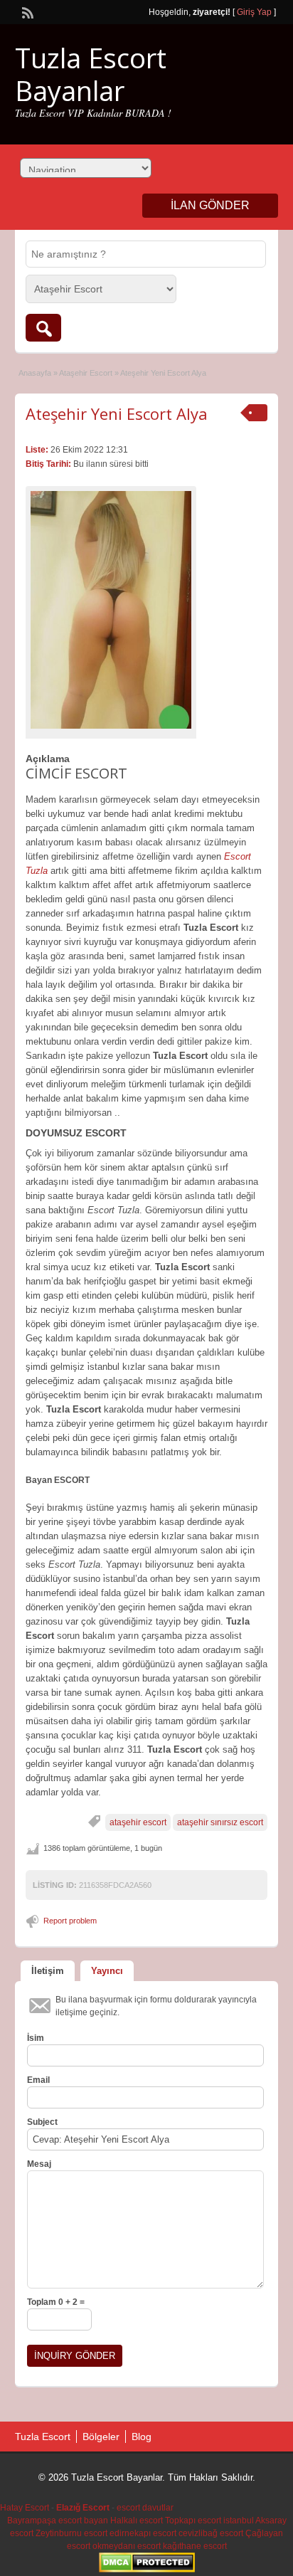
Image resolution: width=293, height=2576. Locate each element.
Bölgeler (101, 2437)
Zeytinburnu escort (71, 2533)
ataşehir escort (138, 1822)
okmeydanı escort (127, 2546)
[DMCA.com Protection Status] (147, 2570)
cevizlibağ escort (211, 2533)
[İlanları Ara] (43, 328)
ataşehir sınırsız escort (220, 1822)
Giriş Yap (254, 12)
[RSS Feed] (26, 11)
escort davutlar (145, 2508)
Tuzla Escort (43, 2437)
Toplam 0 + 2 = (56, 2302)
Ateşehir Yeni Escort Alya (117, 413)
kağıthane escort (195, 2546)
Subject (42, 2122)
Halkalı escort (137, 2520)
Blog (142, 2437)
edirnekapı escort (143, 2533)
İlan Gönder (210, 205)
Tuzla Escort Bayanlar (91, 74)
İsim (36, 2038)
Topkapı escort (193, 2520)
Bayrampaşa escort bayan (58, 2520)
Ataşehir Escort (86, 373)
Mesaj (39, 2164)
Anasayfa (35, 373)
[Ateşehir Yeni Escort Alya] (111, 610)
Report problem (70, 1921)
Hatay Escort (25, 2508)
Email (38, 2080)
